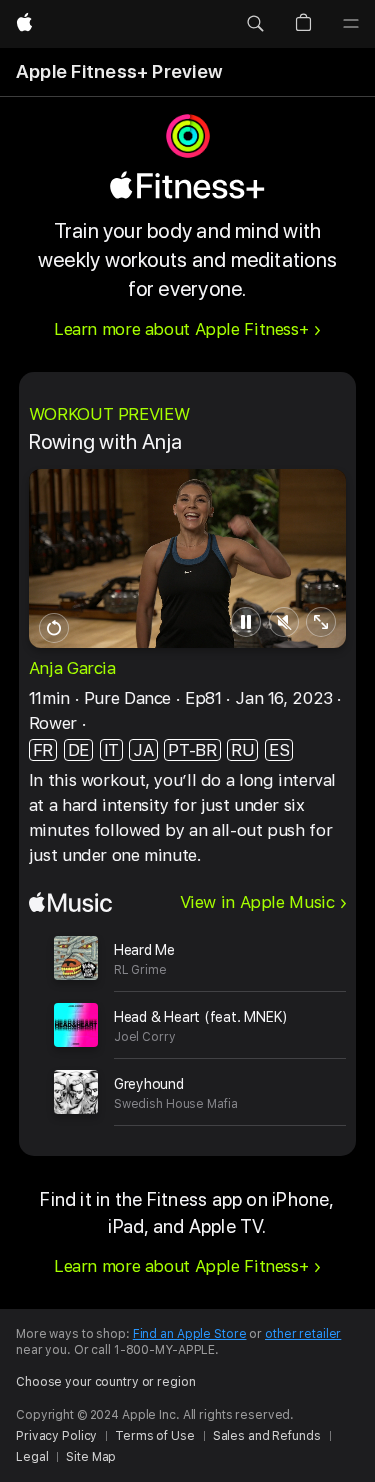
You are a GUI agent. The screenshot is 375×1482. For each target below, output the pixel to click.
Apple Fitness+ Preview (119, 71)
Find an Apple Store (190, 1334)
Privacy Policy (56, 1436)
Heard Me (144, 950)
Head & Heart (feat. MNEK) (201, 1017)
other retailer (303, 1334)
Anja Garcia (72, 668)
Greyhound (149, 1084)
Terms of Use (155, 1436)
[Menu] (351, 24)
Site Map (91, 1457)
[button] (255, 24)
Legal (32, 1457)
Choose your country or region (106, 1382)
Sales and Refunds (267, 1436)
